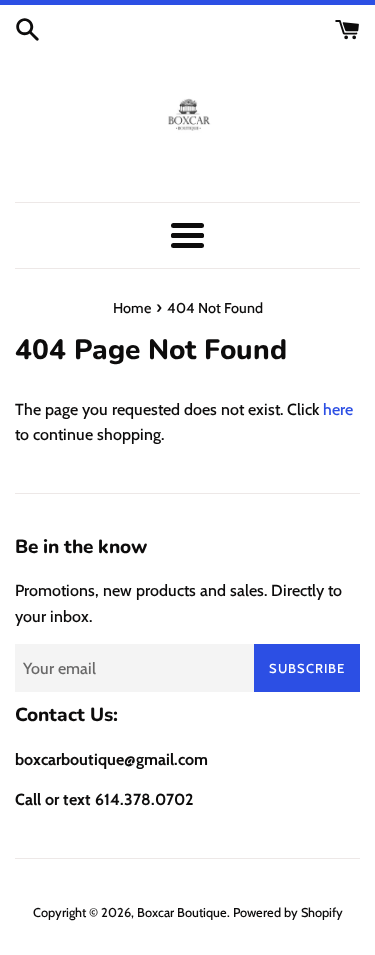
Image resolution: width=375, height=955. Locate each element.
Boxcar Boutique (182, 912)
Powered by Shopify (288, 912)
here (338, 409)
